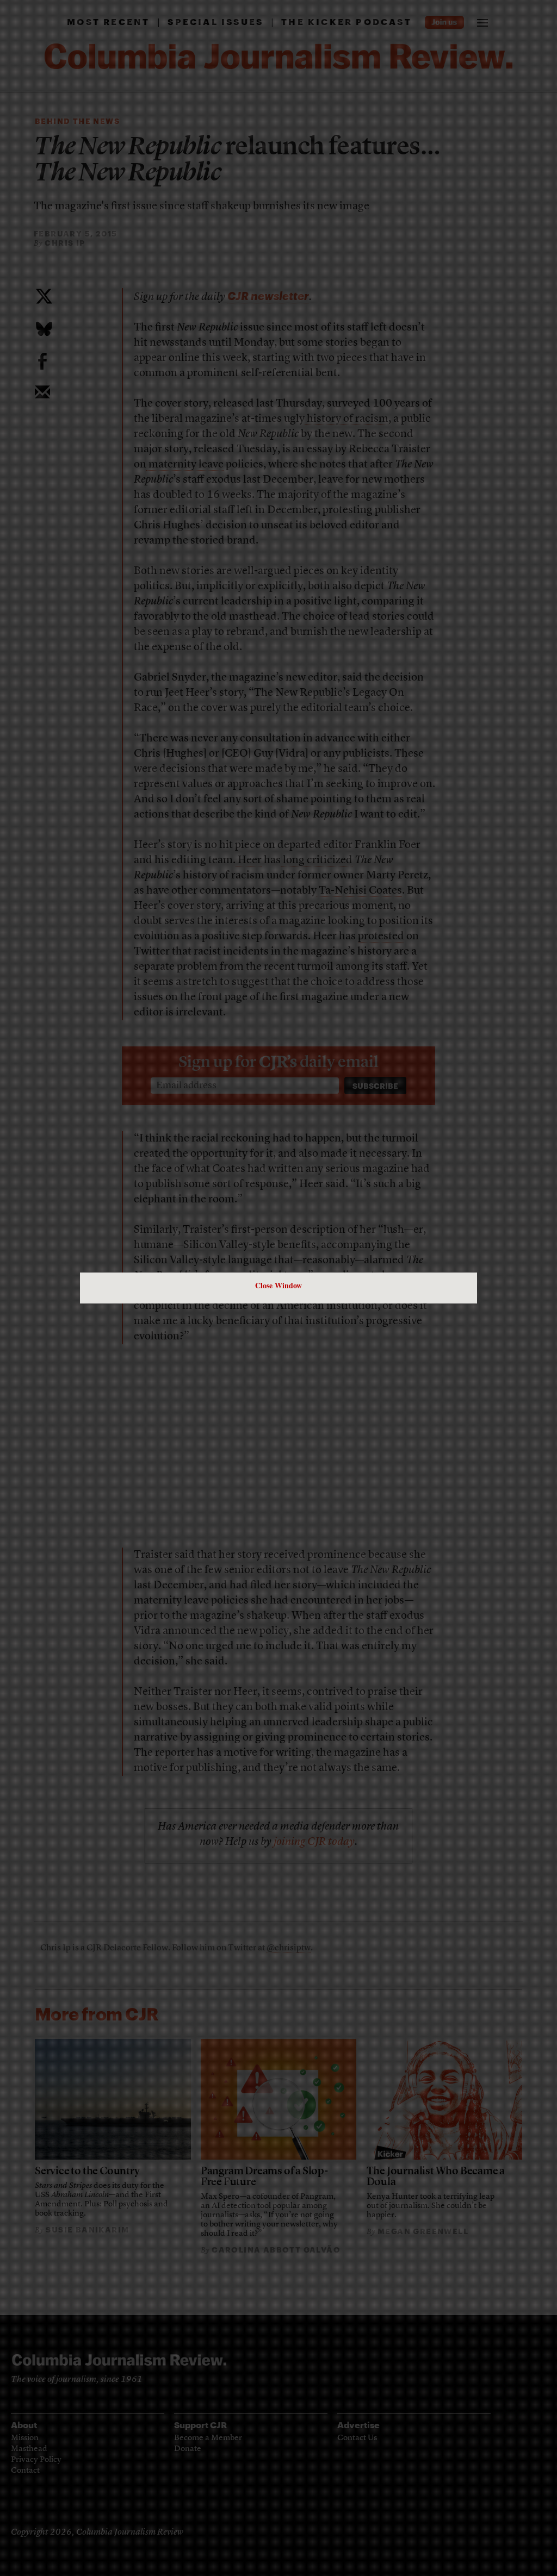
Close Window (278, 1285)
